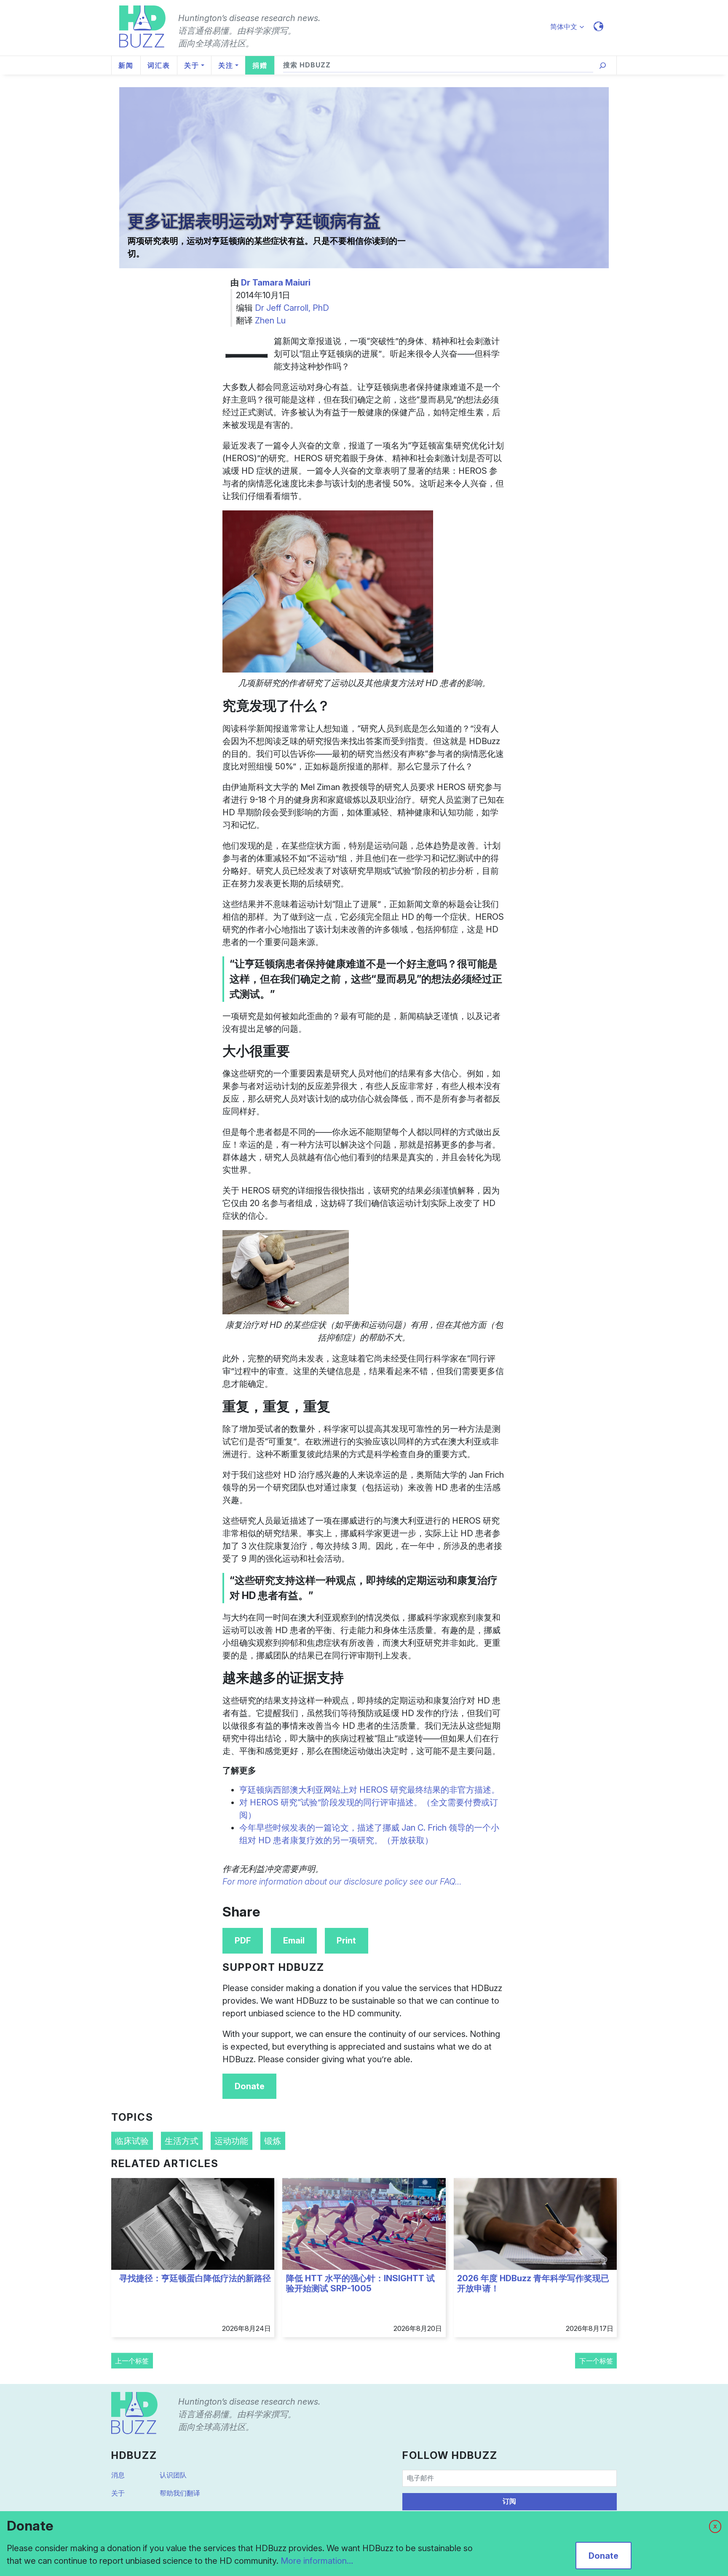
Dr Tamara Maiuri (276, 283)
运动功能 (231, 2141)
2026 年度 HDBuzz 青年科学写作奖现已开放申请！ (533, 2283)
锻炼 (273, 2141)
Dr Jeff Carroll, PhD (292, 308)
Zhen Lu (270, 320)
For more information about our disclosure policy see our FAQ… (342, 1882)
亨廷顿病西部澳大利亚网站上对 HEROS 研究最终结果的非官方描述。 (369, 1790)
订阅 (509, 2501)
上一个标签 (132, 2361)
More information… (317, 2561)
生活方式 (182, 2141)
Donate (250, 2086)
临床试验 (132, 2141)
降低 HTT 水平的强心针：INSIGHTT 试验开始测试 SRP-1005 (360, 2283)
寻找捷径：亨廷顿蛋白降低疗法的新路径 (195, 2278)
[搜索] (603, 65)
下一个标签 (596, 2361)
